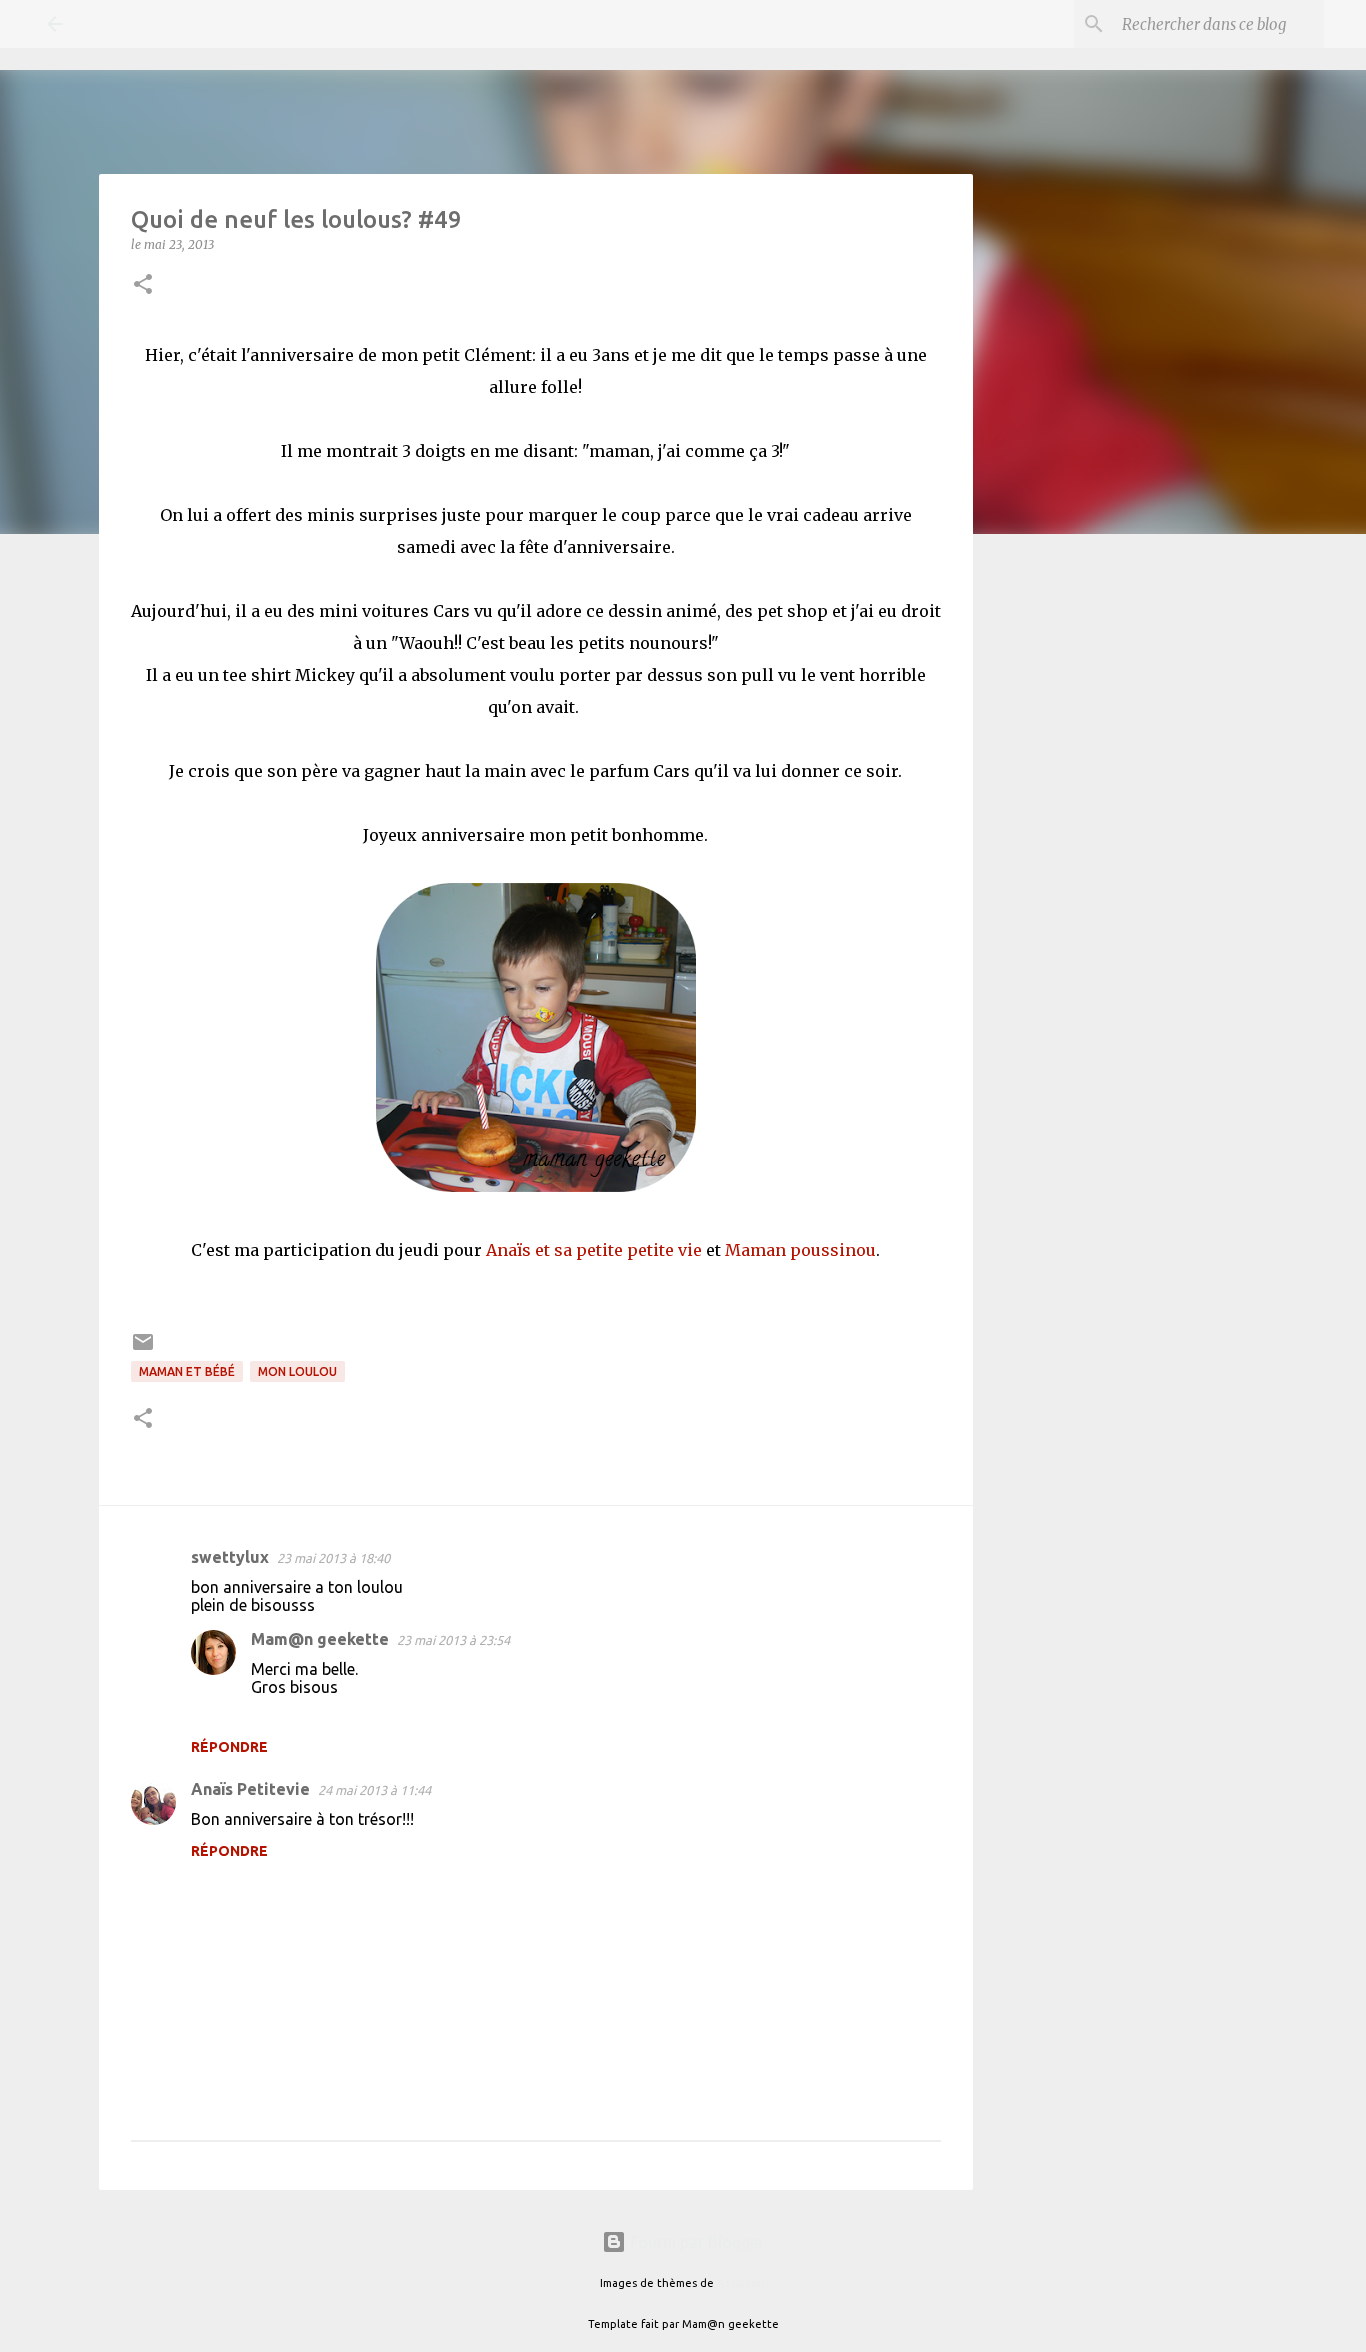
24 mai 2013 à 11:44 (374, 1790)
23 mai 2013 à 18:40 (333, 1558)
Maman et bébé (187, 1371)
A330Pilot (741, 2283)
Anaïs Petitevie (250, 1789)
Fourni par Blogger (695, 2242)
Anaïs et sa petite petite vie (594, 1250)
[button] (143, 285)
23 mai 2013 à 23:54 (453, 1640)
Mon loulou (297, 1371)
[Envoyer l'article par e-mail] (143, 1349)
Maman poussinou (800, 1250)
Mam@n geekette (320, 1639)
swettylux (230, 1557)
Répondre (229, 1747)
